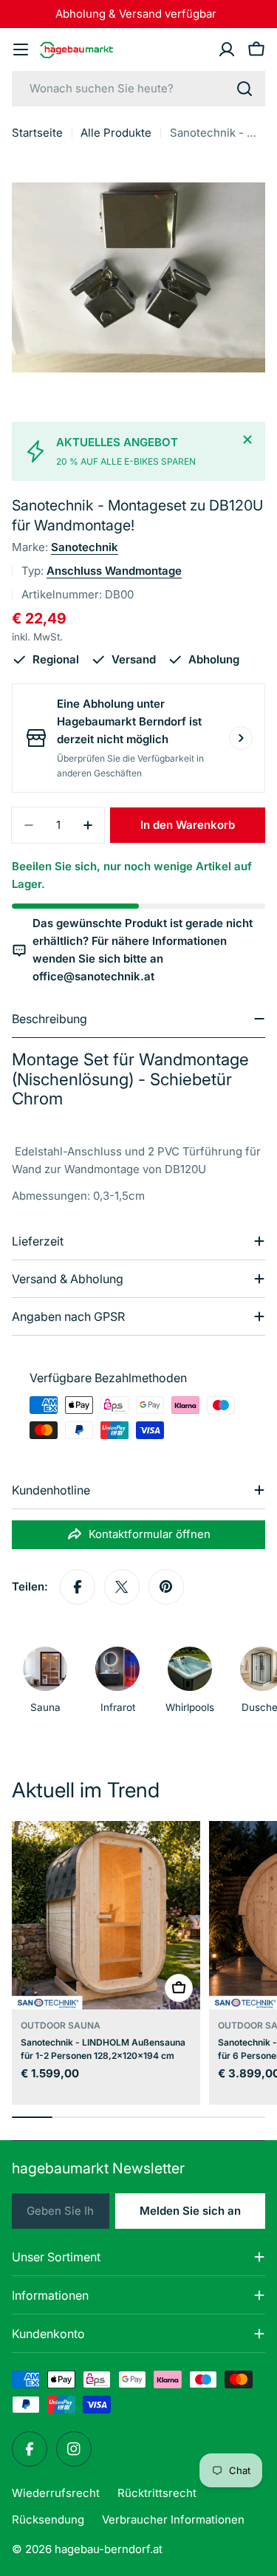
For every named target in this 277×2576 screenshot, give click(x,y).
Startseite (37, 133)
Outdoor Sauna (61, 2025)
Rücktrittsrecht (157, 2493)
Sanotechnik (85, 547)
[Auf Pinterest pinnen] (166, 1587)
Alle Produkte (116, 133)
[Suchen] (244, 89)
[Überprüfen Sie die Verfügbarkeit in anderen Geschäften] (241, 738)
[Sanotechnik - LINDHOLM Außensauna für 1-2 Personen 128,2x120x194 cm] (106, 1915)
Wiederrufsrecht (56, 2493)
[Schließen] (247, 440)
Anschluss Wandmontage (114, 571)
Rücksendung (48, 2519)
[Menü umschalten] (21, 49)
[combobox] (138, 89)
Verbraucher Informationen (173, 2519)
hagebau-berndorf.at (109, 2549)
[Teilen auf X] (122, 1587)
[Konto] (227, 49)
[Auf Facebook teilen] (78, 1587)
